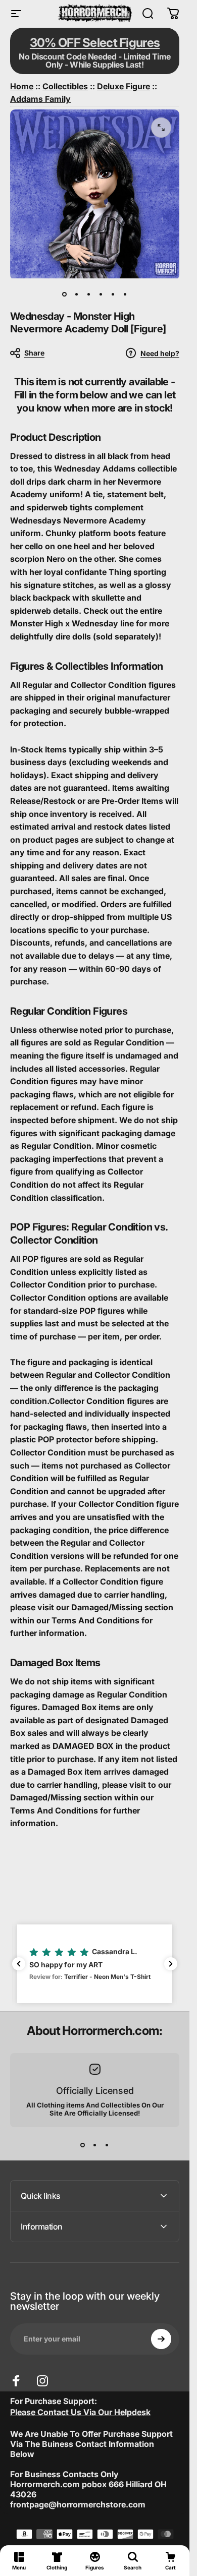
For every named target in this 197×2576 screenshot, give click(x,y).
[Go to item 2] (77, 294)
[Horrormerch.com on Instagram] (42, 2381)
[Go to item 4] (101, 294)
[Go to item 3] (89, 294)
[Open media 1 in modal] (161, 128)
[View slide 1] (83, 2145)
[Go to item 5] (113, 294)
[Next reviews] (171, 1964)
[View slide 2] (95, 2145)
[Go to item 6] (125, 294)
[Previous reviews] (19, 1964)
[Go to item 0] (65, 294)
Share (34, 353)
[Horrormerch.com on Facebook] (16, 2381)
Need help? (160, 353)
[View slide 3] (107, 2145)
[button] (95, 1964)
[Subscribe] (161, 2339)
